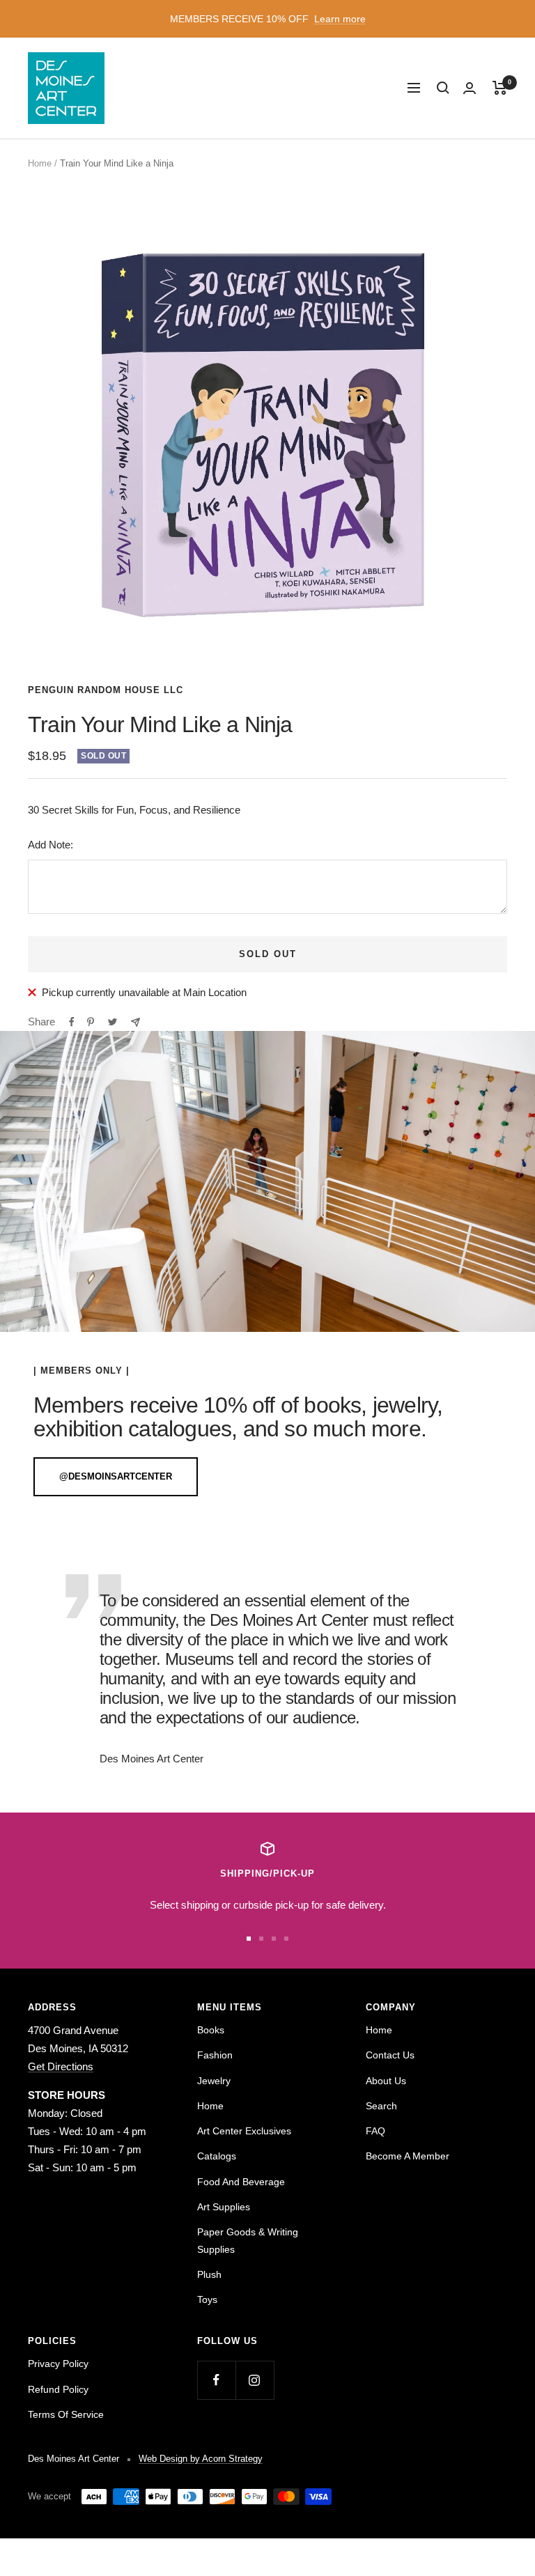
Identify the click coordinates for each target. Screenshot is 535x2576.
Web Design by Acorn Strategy (201, 2459)
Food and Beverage (241, 2182)
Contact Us (390, 2055)
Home (40, 163)
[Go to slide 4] (286, 1939)
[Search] (443, 88)
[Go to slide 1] (249, 1939)
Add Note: (51, 845)
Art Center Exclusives (244, 2131)
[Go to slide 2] (261, 1939)
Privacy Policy (58, 2364)
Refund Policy (58, 2389)
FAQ (375, 2131)
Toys (207, 2299)
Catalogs (217, 2156)
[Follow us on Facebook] (216, 2380)
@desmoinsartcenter (116, 1476)
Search (381, 2106)
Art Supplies (224, 2207)
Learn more (340, 19)
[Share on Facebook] (72, 1022)
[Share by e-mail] (135, 1022)
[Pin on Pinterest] (91, 1022)
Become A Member (408, 2156)
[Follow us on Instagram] (255, 2380)
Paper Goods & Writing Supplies (248, 2240)
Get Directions (61, 2066)
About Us (386, 2081)
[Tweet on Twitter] (113, 1022)
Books (211, 2030)
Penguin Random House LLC (106, 690)
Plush (209, 2274)
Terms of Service (66, 2414)
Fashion (215, 2055)
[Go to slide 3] (274, 1939)
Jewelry (214, 2081)
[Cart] (500, 88)
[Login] (470, 88)
